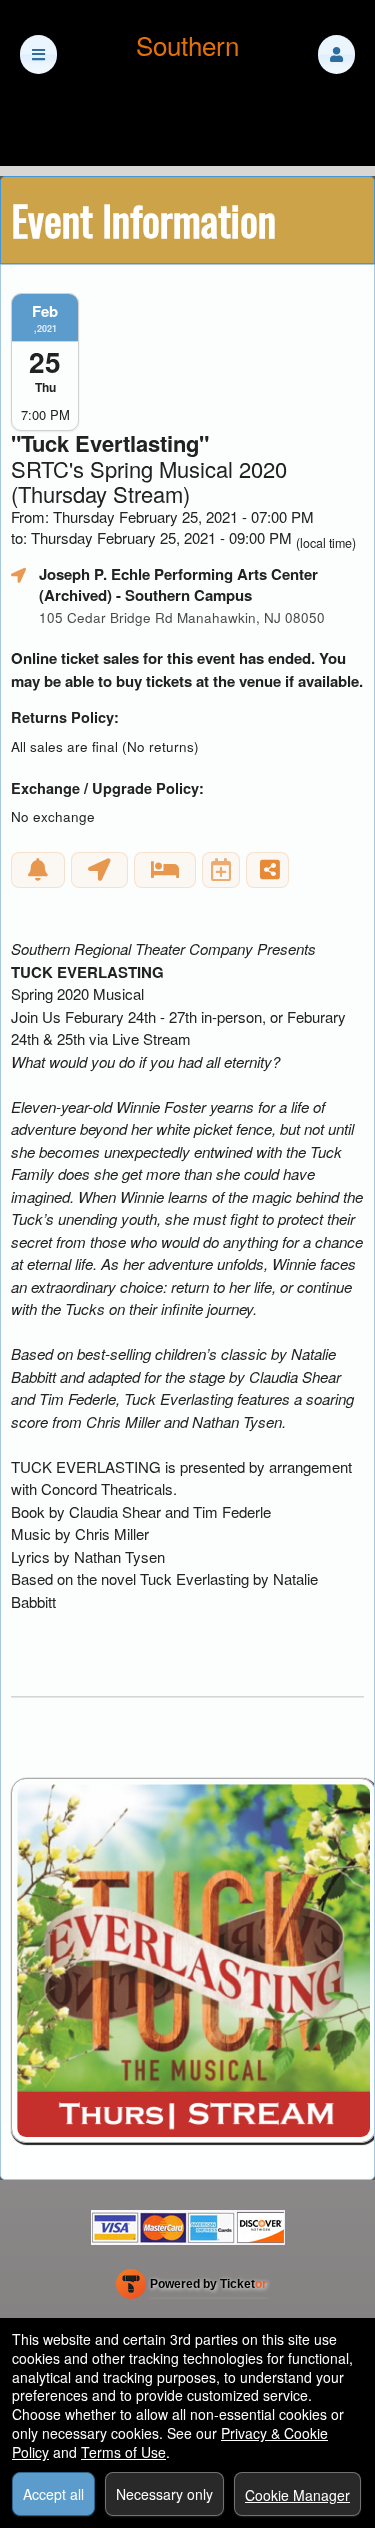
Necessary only (164, 2494)
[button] (336, 54)
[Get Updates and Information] (38, 870)
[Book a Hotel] (165, 870)
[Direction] (99, 870)
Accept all (53, 2494)
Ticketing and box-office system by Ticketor (191, 2288)
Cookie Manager (297, 2495)
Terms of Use (123, 2452)
